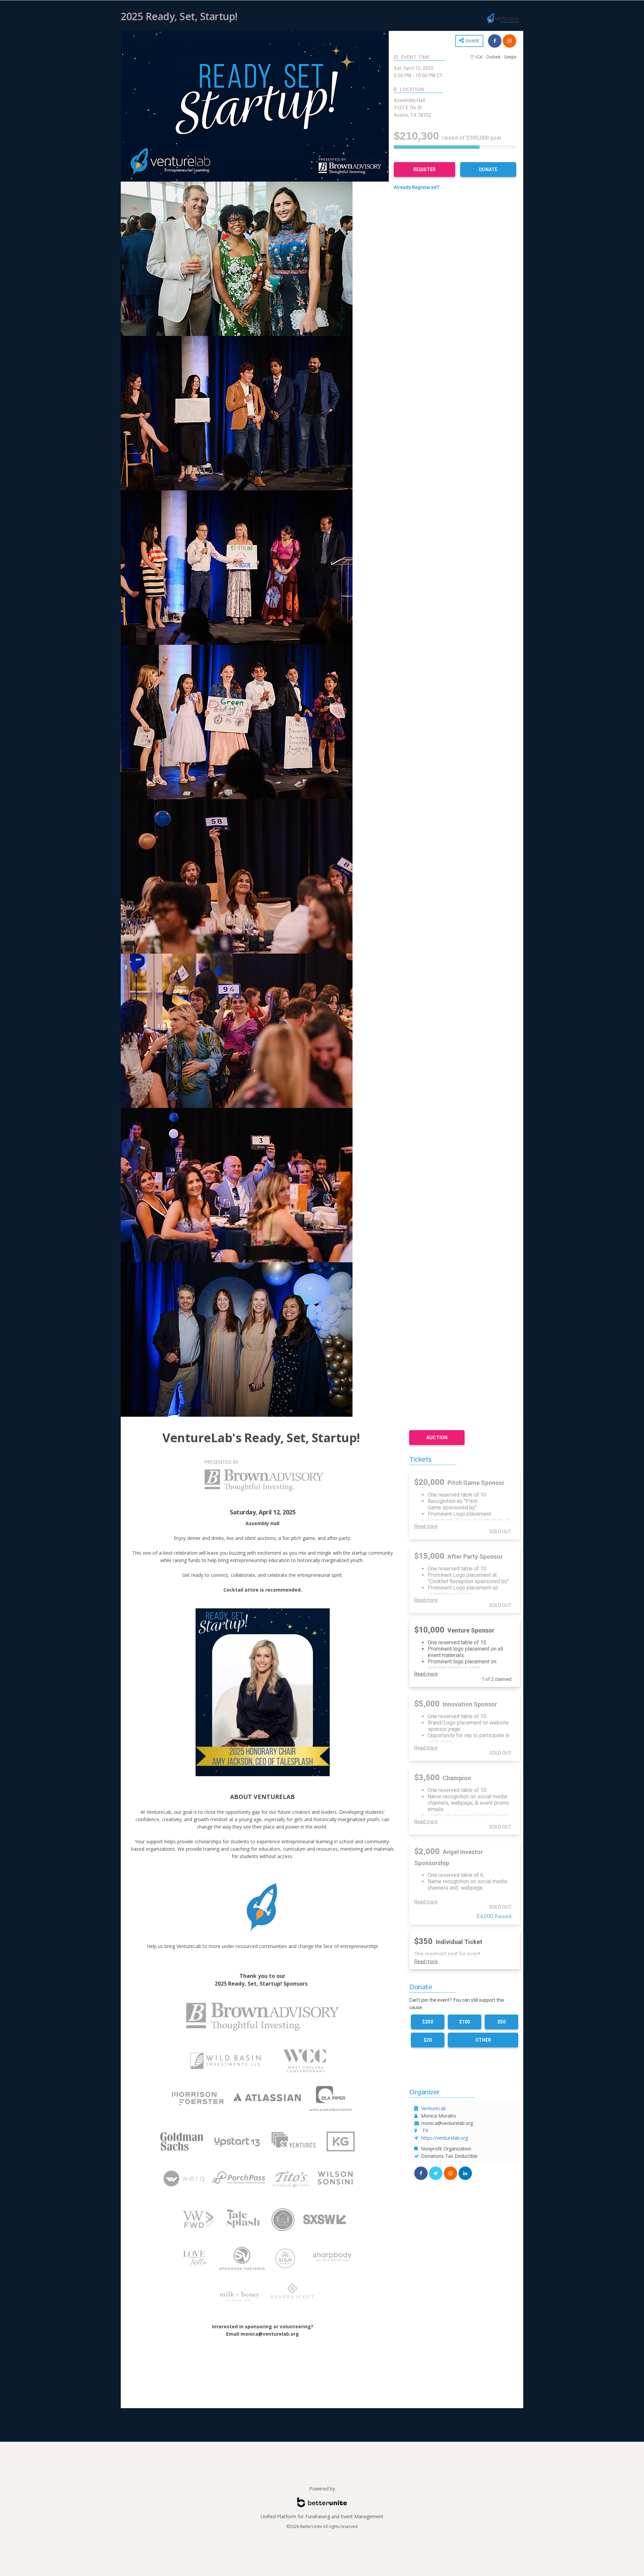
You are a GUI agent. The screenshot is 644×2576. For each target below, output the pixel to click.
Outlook (493, 57)
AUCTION (437, 1438)
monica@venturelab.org (447, 2123)
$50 (501, 2022)
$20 (428, 2040)
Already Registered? (417, 187)
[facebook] (495, 41)
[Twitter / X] (436, 2173)
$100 (465, 2022)
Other (483, 2040)
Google (510, 57)
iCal (479, 57)
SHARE (472, 41)
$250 (428, 2022)
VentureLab (434, 2108)
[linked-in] (465, 2173)
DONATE (488, 169)
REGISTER (424, 169)
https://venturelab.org (445, 2138)
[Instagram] (509, 41)
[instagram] (450, 2173)
